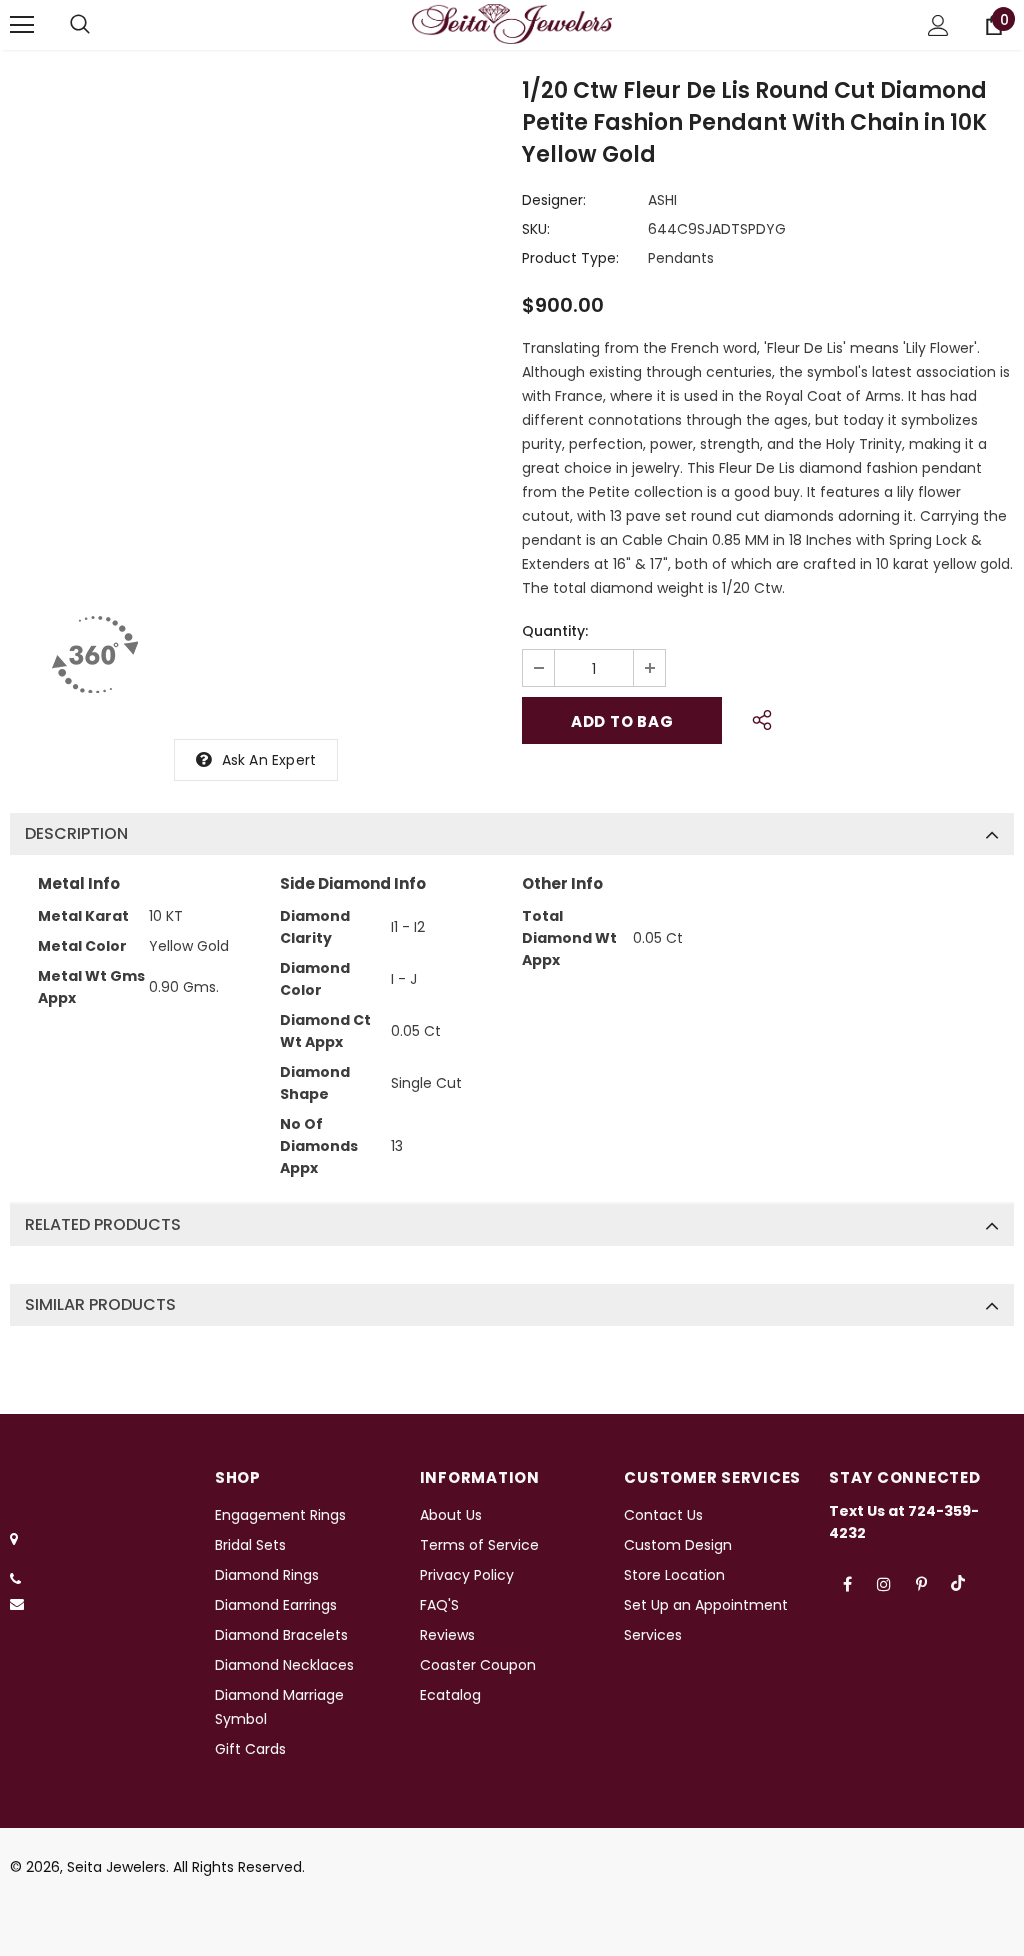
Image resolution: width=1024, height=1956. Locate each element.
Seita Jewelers (116, 1867)
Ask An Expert (269, 760)
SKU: (536, 229)
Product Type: (570, 258)
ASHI (662, 200)
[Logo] (512, 24)
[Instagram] (884, 1583)
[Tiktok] (958, 1583)
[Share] (756, 717)
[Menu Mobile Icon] (22, 25)
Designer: (554, 200)
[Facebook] (847, 1583)
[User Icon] (938, 25)
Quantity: (555, 631)
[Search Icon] (80, 25)
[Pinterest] (921, 1583)
